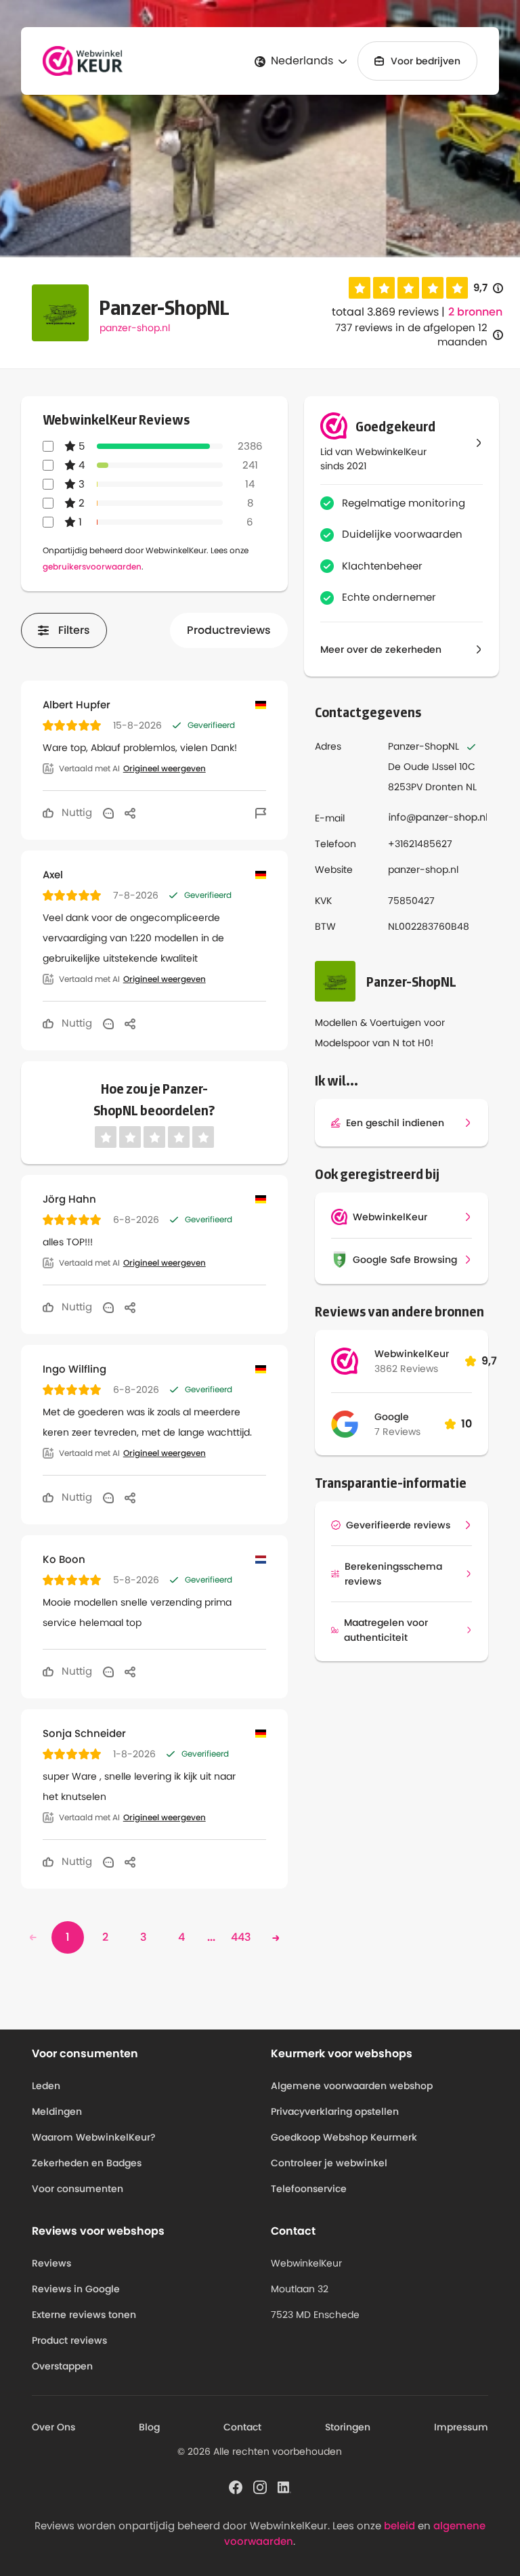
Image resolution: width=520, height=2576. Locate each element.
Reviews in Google (76, 2289)
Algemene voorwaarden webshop (352, 2086)
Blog (149, 2427)
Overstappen (62, 2366)
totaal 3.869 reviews (385, 312)
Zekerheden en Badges (87, 2163)
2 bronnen (475, 312)
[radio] (360, 288)
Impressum (461, 2427)
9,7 (488, 288)
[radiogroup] (408, 288)
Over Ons (53, 2427)
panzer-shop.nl (135, 328)
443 (241, 1937)
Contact (242, 2427)
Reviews (51, 2263)
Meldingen (57, 2111)
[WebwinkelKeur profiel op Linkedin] (284, 2487)
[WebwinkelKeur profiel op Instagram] (260, 2487)
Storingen (348, 2427)
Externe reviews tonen (84, 2315)
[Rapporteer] (261, 813)
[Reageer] (108, 813)
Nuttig (75, 812)
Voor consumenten (78, 2189)
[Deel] (130, 813)
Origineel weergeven (165, 769)
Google (392, 1417)
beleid (399, 2526)
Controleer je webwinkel (329, 2163)
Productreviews (229, 630)
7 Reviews (397, 1432)
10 (467, 1424)
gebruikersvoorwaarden (92, 566)
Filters (74, 630)
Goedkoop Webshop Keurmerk (344, 2137)
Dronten (444, 787)
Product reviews (69, 2340)
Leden (46, 2086)
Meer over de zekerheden (381, 649)
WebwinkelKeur (412, 1354)
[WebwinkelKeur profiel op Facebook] (236, 2487)
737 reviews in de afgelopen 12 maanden (411, 335)
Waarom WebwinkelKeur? (94, 2137)
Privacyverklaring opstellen (335, 2111)
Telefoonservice (309, 2189)
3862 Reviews (406, 1369)
